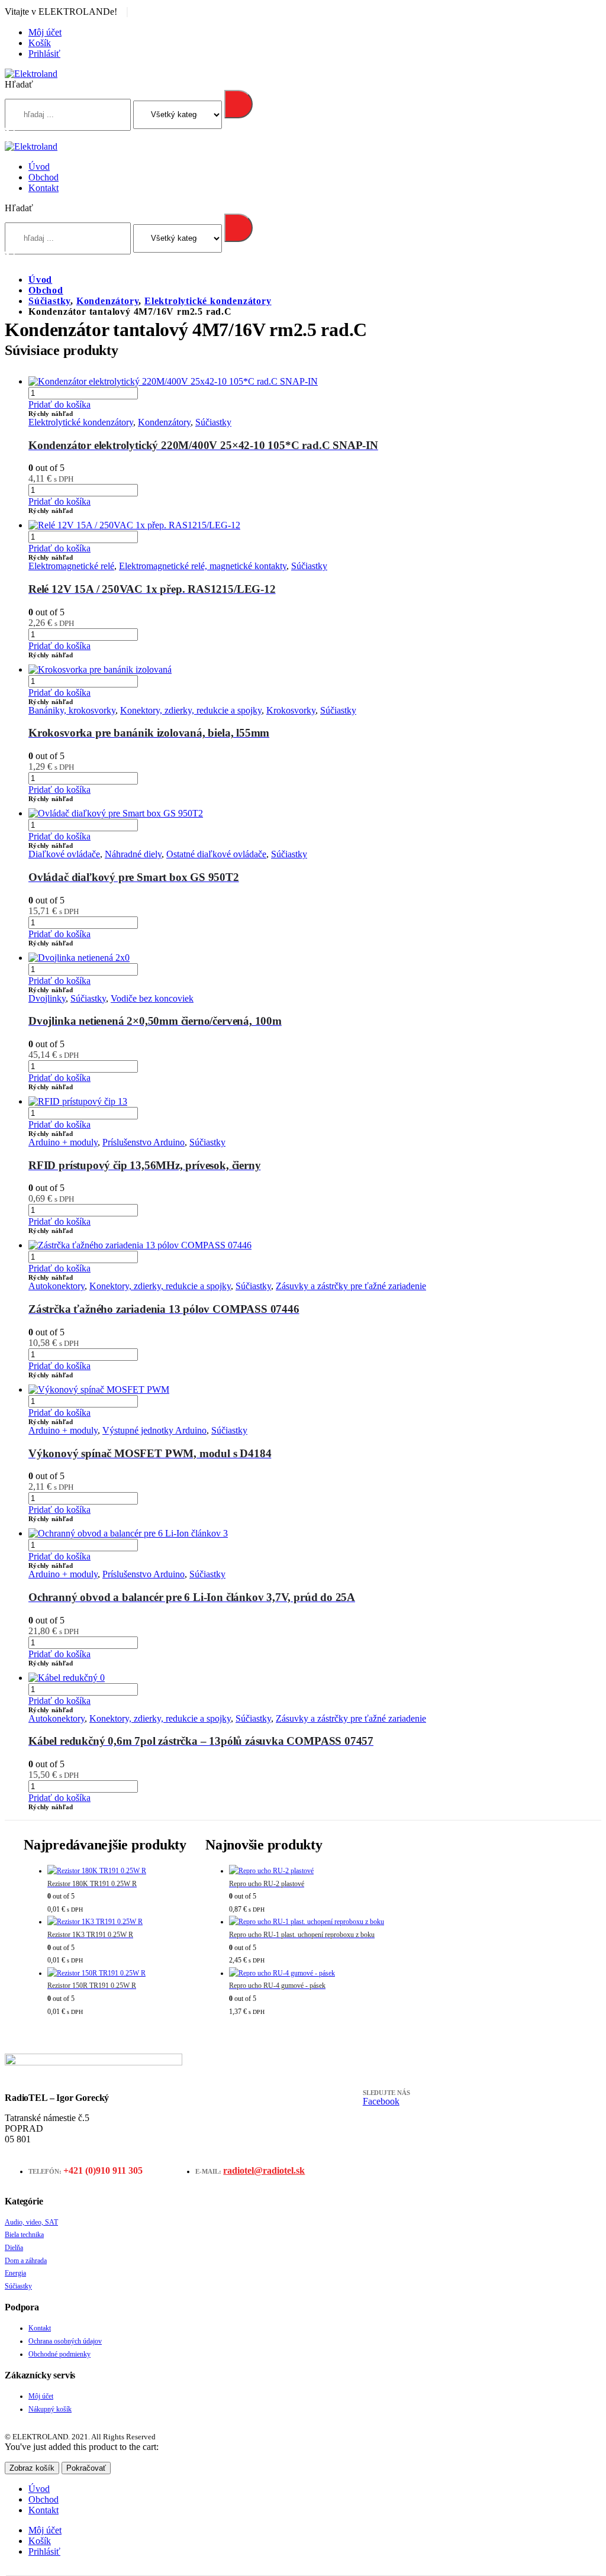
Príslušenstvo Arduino (144, 1142)
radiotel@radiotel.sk (264, 2170)
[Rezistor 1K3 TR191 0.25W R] (117, 1922)
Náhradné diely (133, 854)
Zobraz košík (32, 2468)
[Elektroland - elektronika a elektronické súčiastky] (31, 74)
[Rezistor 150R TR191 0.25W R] (117, 1974)
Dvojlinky (47, 998)
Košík (40, 43)
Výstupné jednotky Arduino (154, 1430)
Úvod (39, 167)
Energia (15, 2273)
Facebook (381, 2101)
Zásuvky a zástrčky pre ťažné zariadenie (351, 1286)
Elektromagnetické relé (71, 566)
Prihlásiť (44, 54)
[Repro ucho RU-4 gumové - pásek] (307, 1974)
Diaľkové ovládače (64, 854)
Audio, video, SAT (31, 2222)
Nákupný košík (50, 2409)
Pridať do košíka (59, 404)
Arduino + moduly (63, 1142)
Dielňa (14, 2248)
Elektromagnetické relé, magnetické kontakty (203, 566)
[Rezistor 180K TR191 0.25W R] (117, 1871)
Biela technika (24, 2235)
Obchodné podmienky (59, 2354)
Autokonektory (57, 1286)
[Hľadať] (238, 104)
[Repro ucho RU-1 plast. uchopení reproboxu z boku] (307, 1922)
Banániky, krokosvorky (72, 710)
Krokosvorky (291, 710)
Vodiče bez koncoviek (152, 998)
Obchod (43, 177)
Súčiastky (213, 422)
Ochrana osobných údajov (65, 2341)
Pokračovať (86, 2468)
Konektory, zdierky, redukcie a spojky (191, 710)
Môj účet (45, 32)
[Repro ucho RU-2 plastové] (307, 1871)
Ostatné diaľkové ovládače (216, 854)
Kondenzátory (164, 422)
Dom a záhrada (26, 2261)
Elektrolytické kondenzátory (81, 422)
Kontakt (43, 188)
